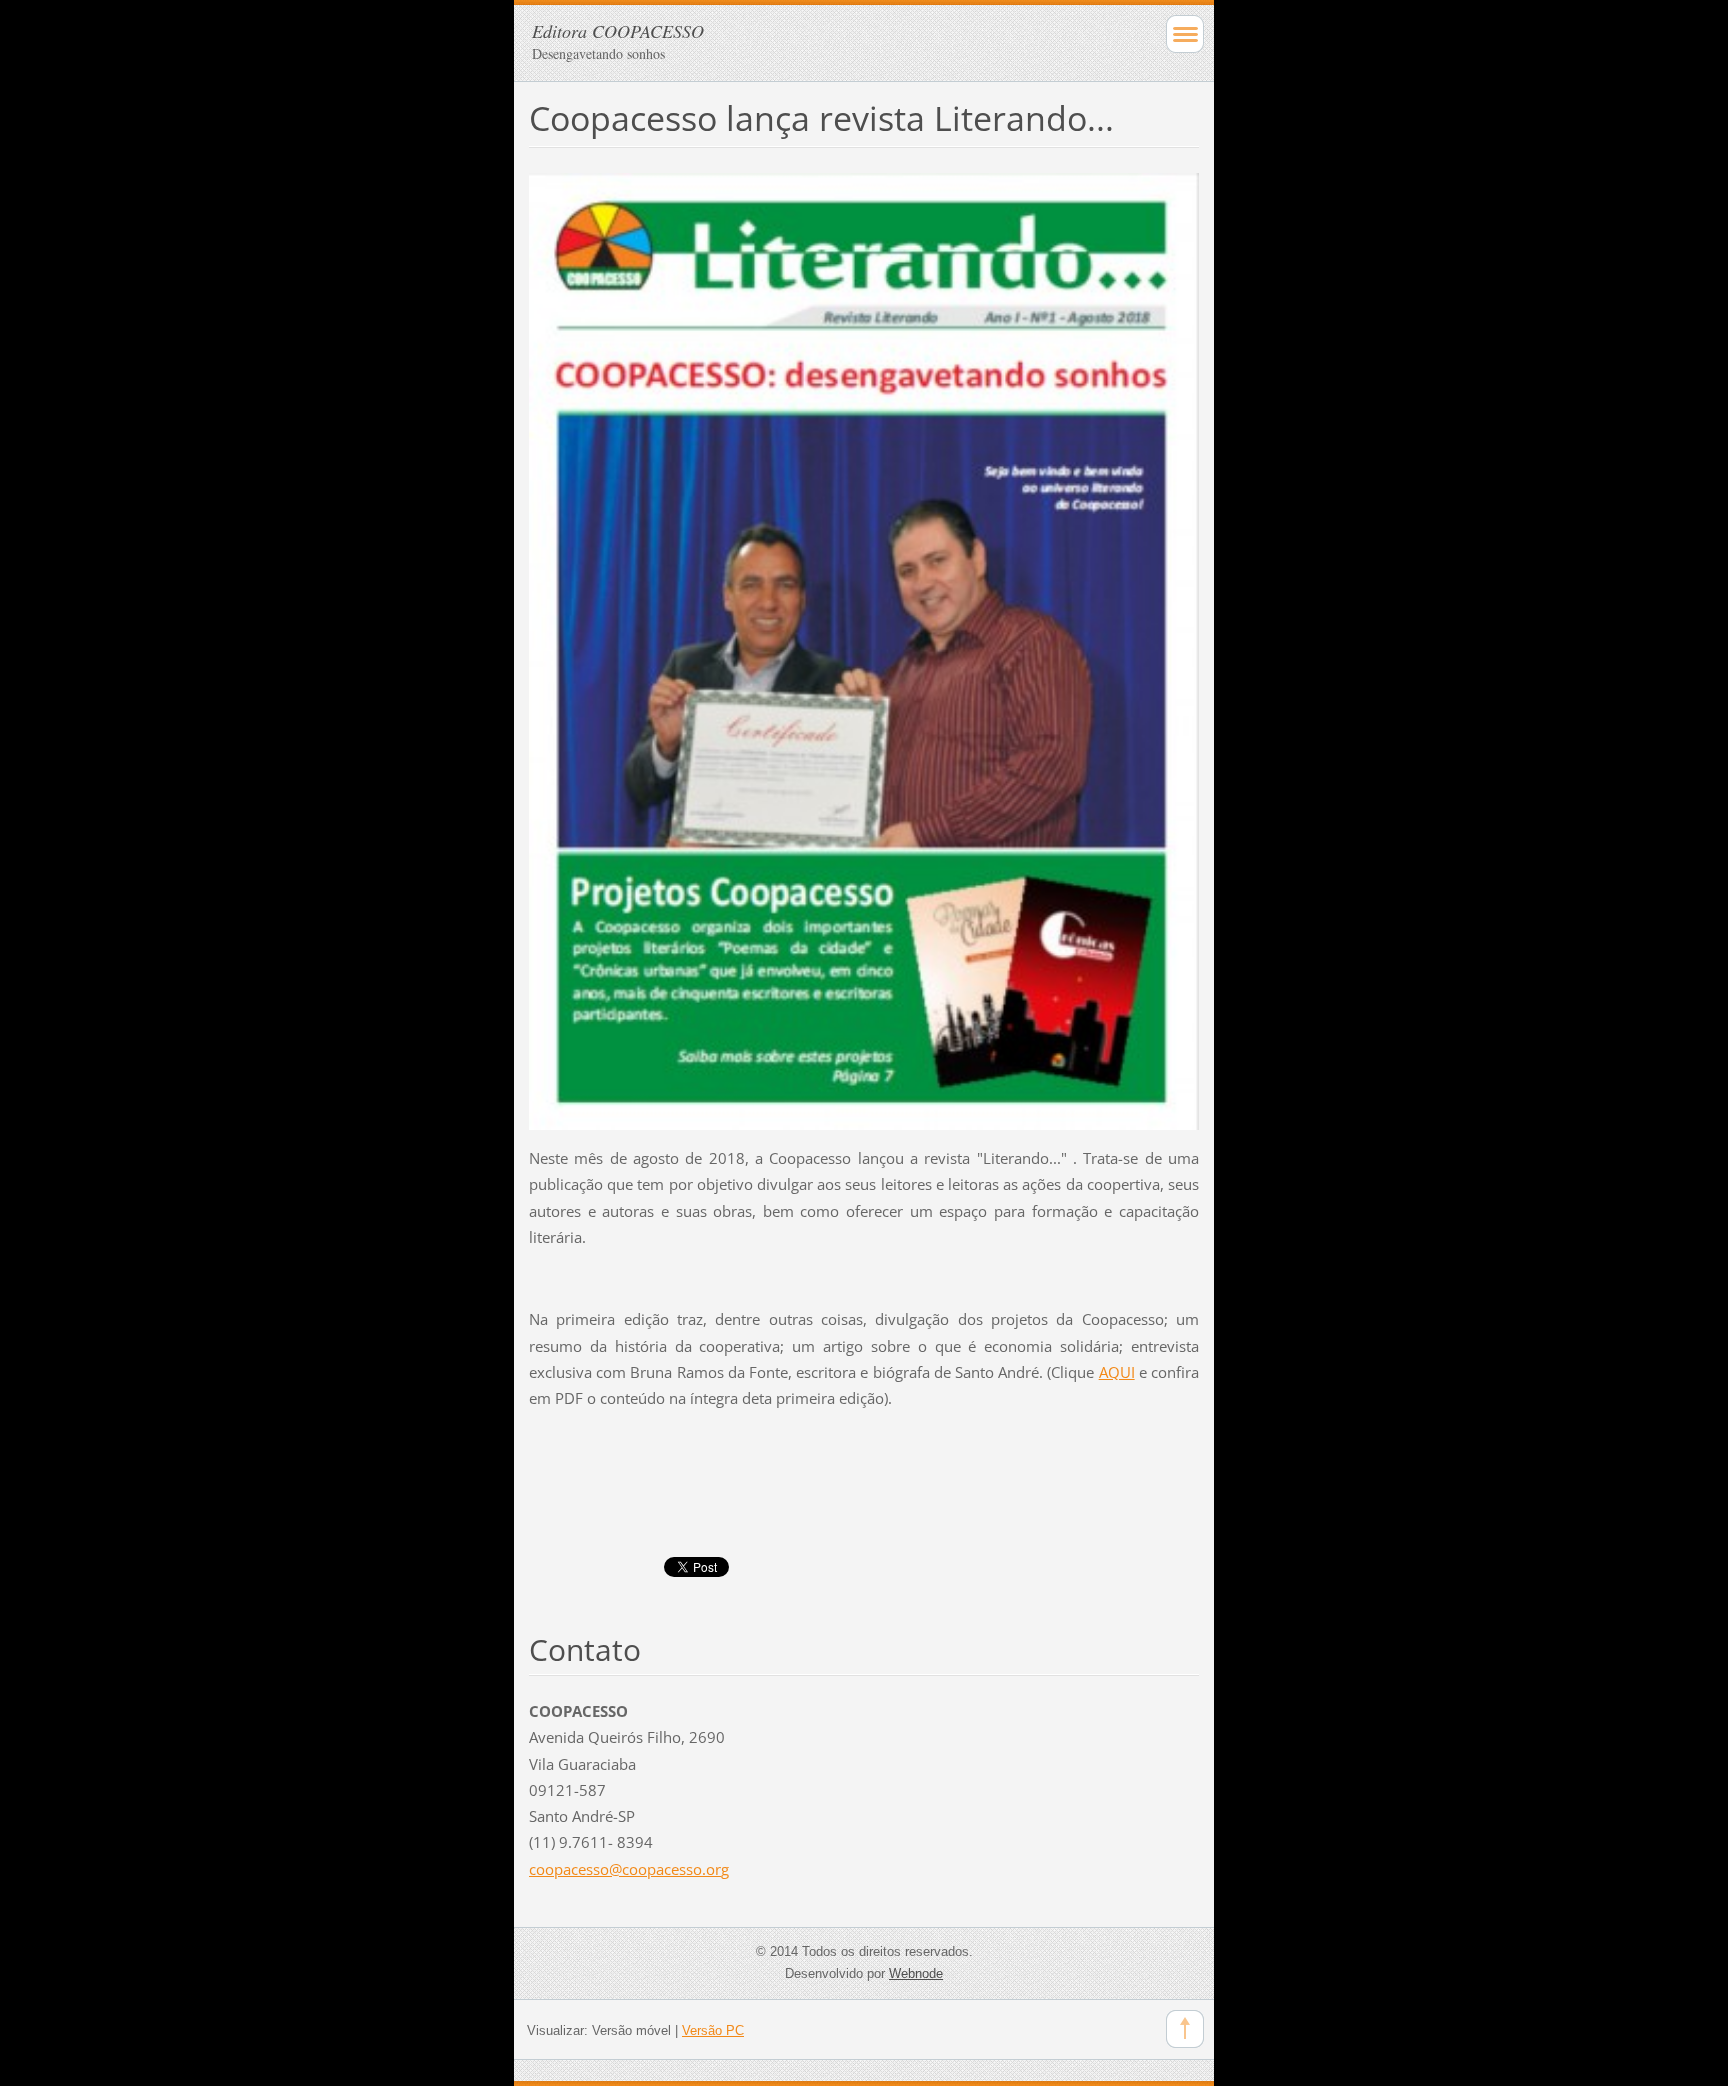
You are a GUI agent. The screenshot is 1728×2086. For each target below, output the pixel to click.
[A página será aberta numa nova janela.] (864, 650)
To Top (1185, 2029)
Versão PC (713, 2030)
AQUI (1117, 1372)
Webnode (916, 1973)
